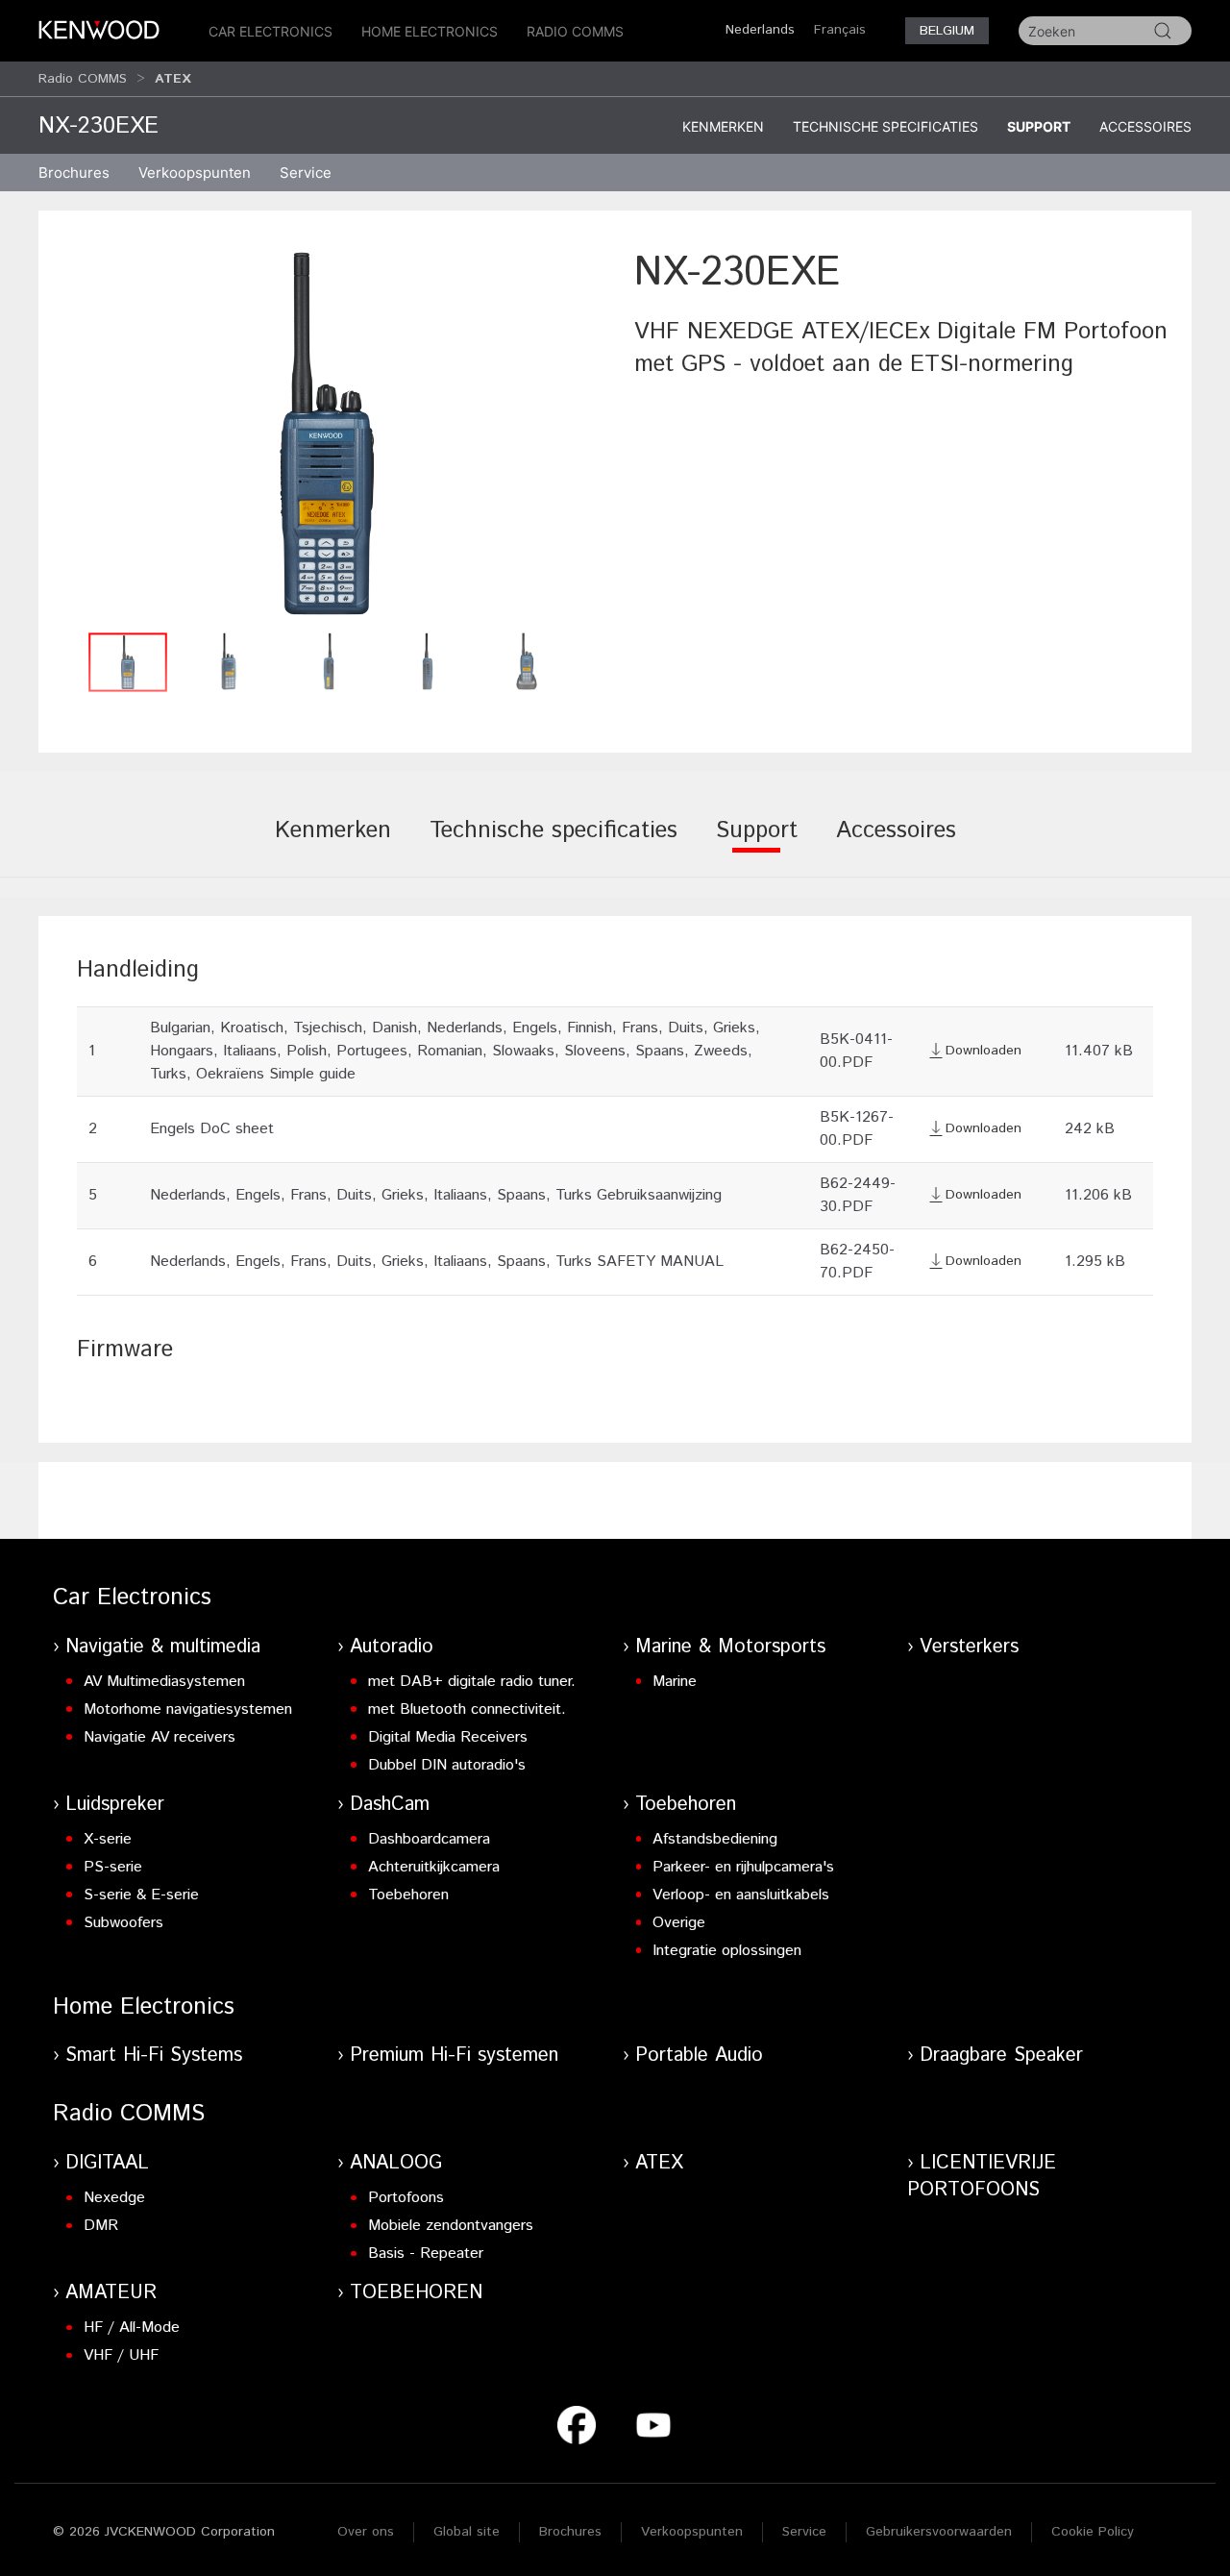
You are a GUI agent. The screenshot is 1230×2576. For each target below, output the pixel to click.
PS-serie (113, 1867)
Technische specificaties (886, 126)
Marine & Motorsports (730, 1647)
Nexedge (114, 2198)
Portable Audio (699, 2056)
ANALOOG (396, 2163)
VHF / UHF (121, 2355)
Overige (679, 1923)
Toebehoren (408, 1895)
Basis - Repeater (426, 2254)
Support (1039, 126)
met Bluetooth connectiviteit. (467, 1709)
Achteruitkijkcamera (434, 1867)
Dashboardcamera (429, 1839)
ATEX (659, 2163)
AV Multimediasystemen (164, 1682)
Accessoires (1145, 126)
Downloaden (984, 1051)
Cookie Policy (1093, 2532)
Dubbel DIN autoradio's (447, 1765)
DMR (101, 2226)
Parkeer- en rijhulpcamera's (743, 1867)
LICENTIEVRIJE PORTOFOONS (982, 2177)
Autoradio (392, 1647)
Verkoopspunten (195, 173)
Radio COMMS (575, 31)
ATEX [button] (173, 79)
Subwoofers (123, 1923)
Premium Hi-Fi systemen (454, 2056)
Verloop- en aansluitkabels (741, 1895)
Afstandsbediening (715, 1839)
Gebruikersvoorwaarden (939, 2532)
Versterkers (969, 1647)
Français (840, 30)
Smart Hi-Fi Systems (154, 2056)
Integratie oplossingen (727, 1951)
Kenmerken (723, 126)
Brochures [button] (74, 173)
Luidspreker (115, 1805)
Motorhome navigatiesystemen (188, 1709)
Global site (467, 2532)
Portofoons (406, 2198)
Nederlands (760, 30)
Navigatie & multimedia (163, 1647)
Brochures (570, 2532)
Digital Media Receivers (448, 1737)
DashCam (390, 1805)
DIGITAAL (107, 2163)
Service (306, 173)
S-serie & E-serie (141, 1895)
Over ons (366, 2532)
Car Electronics (271, 31)
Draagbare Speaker (1001, 2056)
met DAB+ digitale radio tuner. (472, 1682)
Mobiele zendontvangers (451, 2226)
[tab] (333, 844)
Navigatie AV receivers (160, 1737)
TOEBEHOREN (416, 2293)
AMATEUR (111, 2293)
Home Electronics (430, 31)
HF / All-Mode (132, 2328)
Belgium (947, 31)
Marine (675, 1682)
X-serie (108, 1839)
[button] (327, 433)
